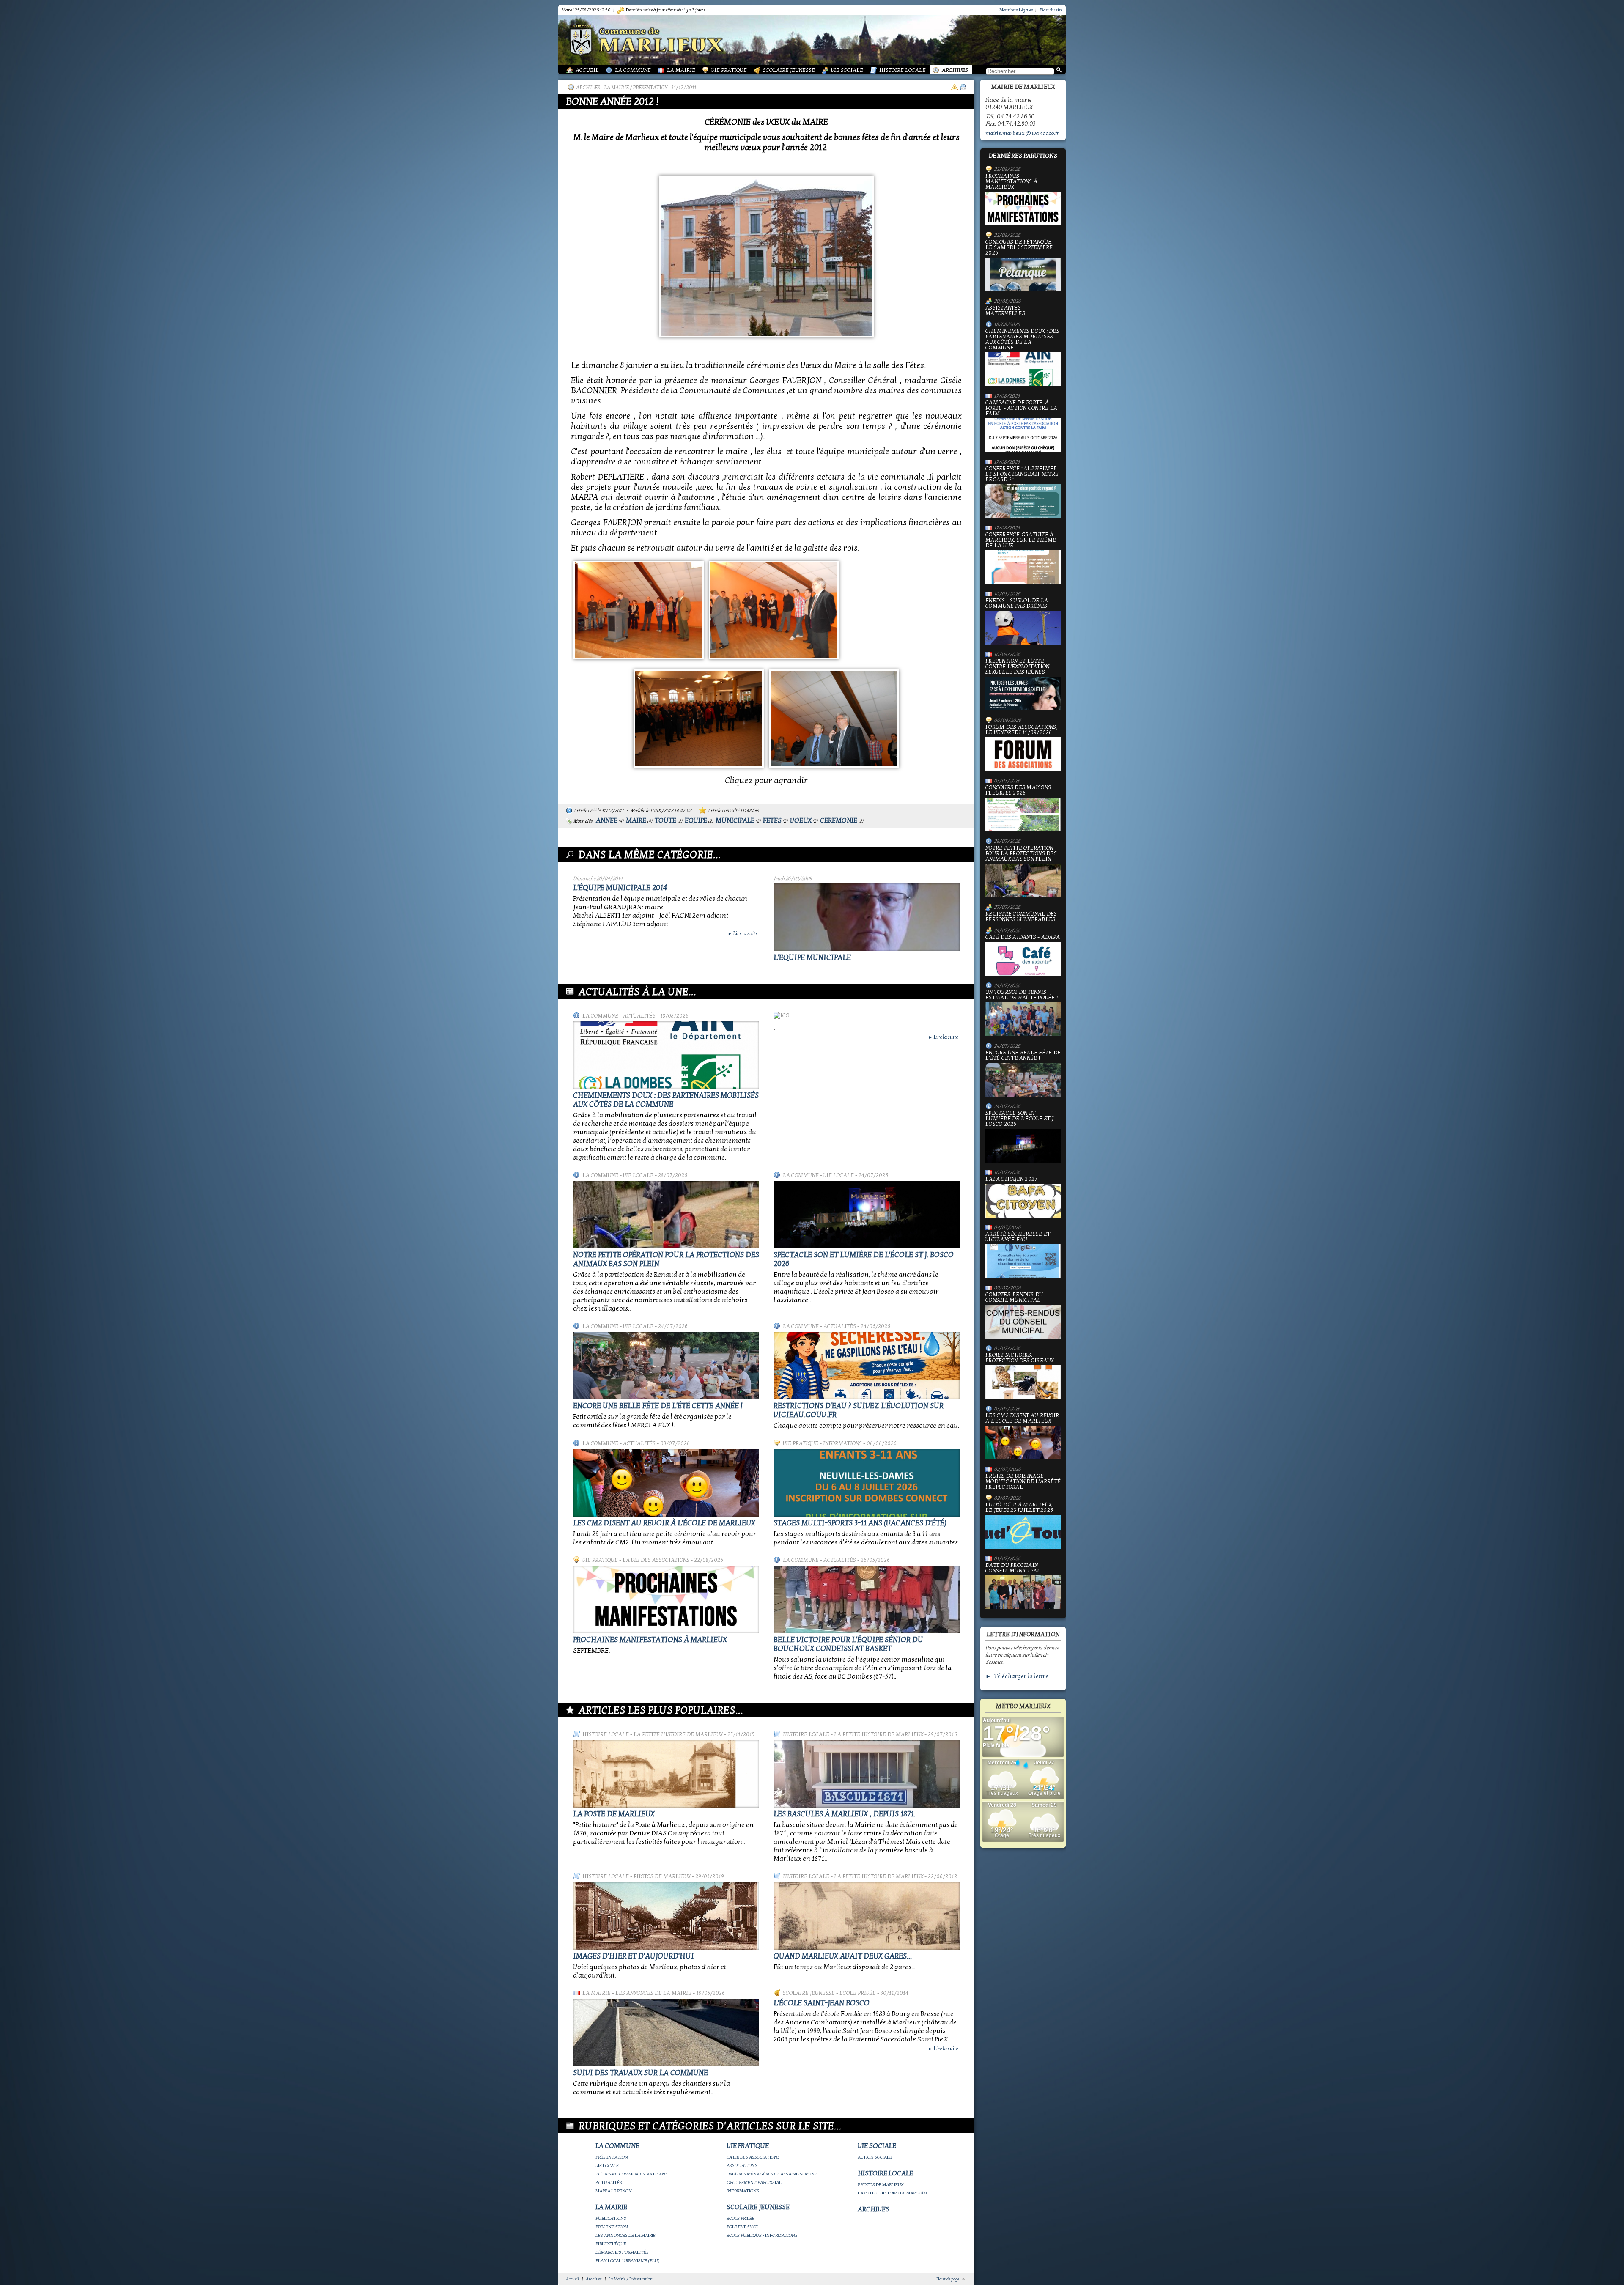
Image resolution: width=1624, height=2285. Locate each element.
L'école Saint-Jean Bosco (822, 2003)
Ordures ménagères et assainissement (772, 2174)
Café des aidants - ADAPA (1023, 938)
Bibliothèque (611, 2244)
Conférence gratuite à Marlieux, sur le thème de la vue (1021, 540)
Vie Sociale (847, 70)
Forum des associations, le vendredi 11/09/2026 (1022, 730)
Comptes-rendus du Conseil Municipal (1014, 1298)
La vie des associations (656, 1560)
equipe (696, 820)
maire (636, 820)
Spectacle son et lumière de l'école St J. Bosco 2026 (1020, 1119)
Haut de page (948, 2279)
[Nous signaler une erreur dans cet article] (955, 87)
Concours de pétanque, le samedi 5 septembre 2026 (1019, 248)
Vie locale (638, 1175)
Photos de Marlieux (662, 1876)
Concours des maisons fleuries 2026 (1018, 791)
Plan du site (1051, 10)
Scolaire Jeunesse (789, 70)
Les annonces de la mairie (653, 1993)
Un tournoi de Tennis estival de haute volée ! (1022, 995)
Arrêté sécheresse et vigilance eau (1018, 1237)
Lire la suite (743, 933)
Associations (742, 2166)
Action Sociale (875, 2157)
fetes (772, 820)
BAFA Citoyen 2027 (1011, 1180)
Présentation (612, 2157)
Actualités (639, 1016)
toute (665, 820)
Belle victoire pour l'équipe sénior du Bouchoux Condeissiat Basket (848, 1644)
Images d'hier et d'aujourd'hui (634, 1956)
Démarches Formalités (622, 2252)
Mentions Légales (1016, 10)
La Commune (633, 70)
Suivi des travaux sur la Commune (641, 2073)
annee (607, 820)
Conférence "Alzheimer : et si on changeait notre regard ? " (1023, 475)
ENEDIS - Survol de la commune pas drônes (1017, 604)
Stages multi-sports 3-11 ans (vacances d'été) (860, 1523)
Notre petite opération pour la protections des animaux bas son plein (1021, 854)
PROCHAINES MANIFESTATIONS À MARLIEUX (650, 1640)
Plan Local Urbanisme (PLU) (628, 2261)
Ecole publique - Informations (762, 2235)
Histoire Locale (903, 70)
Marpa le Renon (614, 2191)
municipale (735, 820)
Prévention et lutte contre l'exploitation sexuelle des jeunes (1017, 667)
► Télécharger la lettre (1017, 1676)
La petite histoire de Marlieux (678, 1734)
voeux (801, 820)
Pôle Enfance (742, 2227)
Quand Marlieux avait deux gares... (843, 1956)
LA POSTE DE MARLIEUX (614, 1814)
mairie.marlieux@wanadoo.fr (1022, 133)
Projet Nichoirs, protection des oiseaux (1020, 1358)
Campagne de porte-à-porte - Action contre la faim (1021, 409)
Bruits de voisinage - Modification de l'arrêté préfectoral (1023, 1482)
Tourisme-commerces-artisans (632, 2174)
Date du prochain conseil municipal (1013, 1568)
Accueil (587, 70)
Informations (842, 1443)
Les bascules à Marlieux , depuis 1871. (845, 1814)
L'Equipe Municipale (812, 958)
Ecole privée (858, 1993)
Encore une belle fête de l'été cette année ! (658, 1406)
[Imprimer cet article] (963, 87)
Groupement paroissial (754, 2182)
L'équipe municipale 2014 (620, 888)
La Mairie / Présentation (636, 88)
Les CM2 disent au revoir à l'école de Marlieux (664, 1523)
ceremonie (839, 820)
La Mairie (681, 70)
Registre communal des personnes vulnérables (1021, 917)
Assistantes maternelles (1005, 311)
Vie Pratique (729, 70)
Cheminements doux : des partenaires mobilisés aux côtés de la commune (666, 1100)
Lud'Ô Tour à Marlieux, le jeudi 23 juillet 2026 (1019, 1508)
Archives (955, 70)
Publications (611, 2218)
